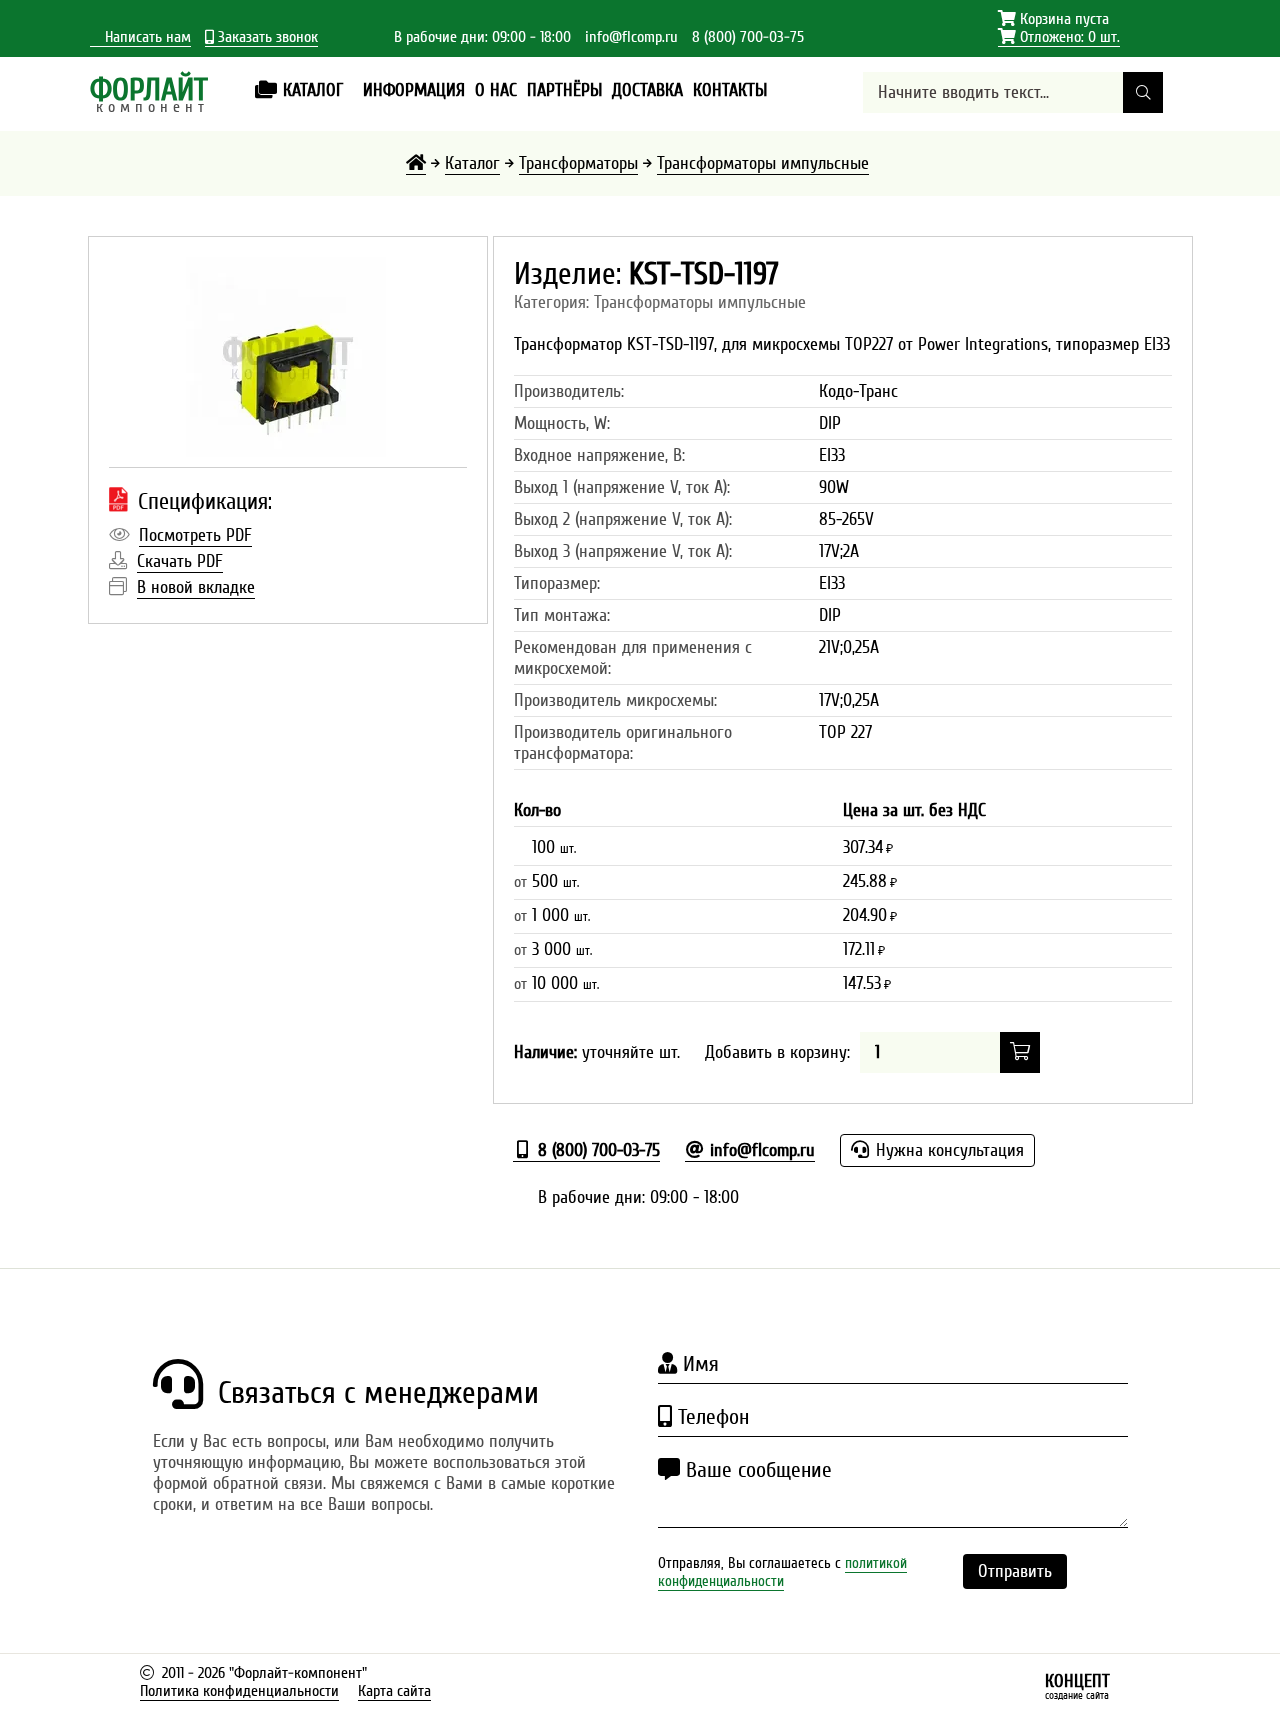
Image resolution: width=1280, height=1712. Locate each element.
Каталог (472, 163)
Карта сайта (394, 1691)
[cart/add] (1020, 1052)
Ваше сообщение (756, 1470)
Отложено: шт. (1059, 37)
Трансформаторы (578, 163)
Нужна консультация (947, 1150)
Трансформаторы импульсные (763, 163)
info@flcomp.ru (631, 37)
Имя (698, 1364)
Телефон (710, 1417)
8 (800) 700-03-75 (748, 37)
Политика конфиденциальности (239, 1691)
